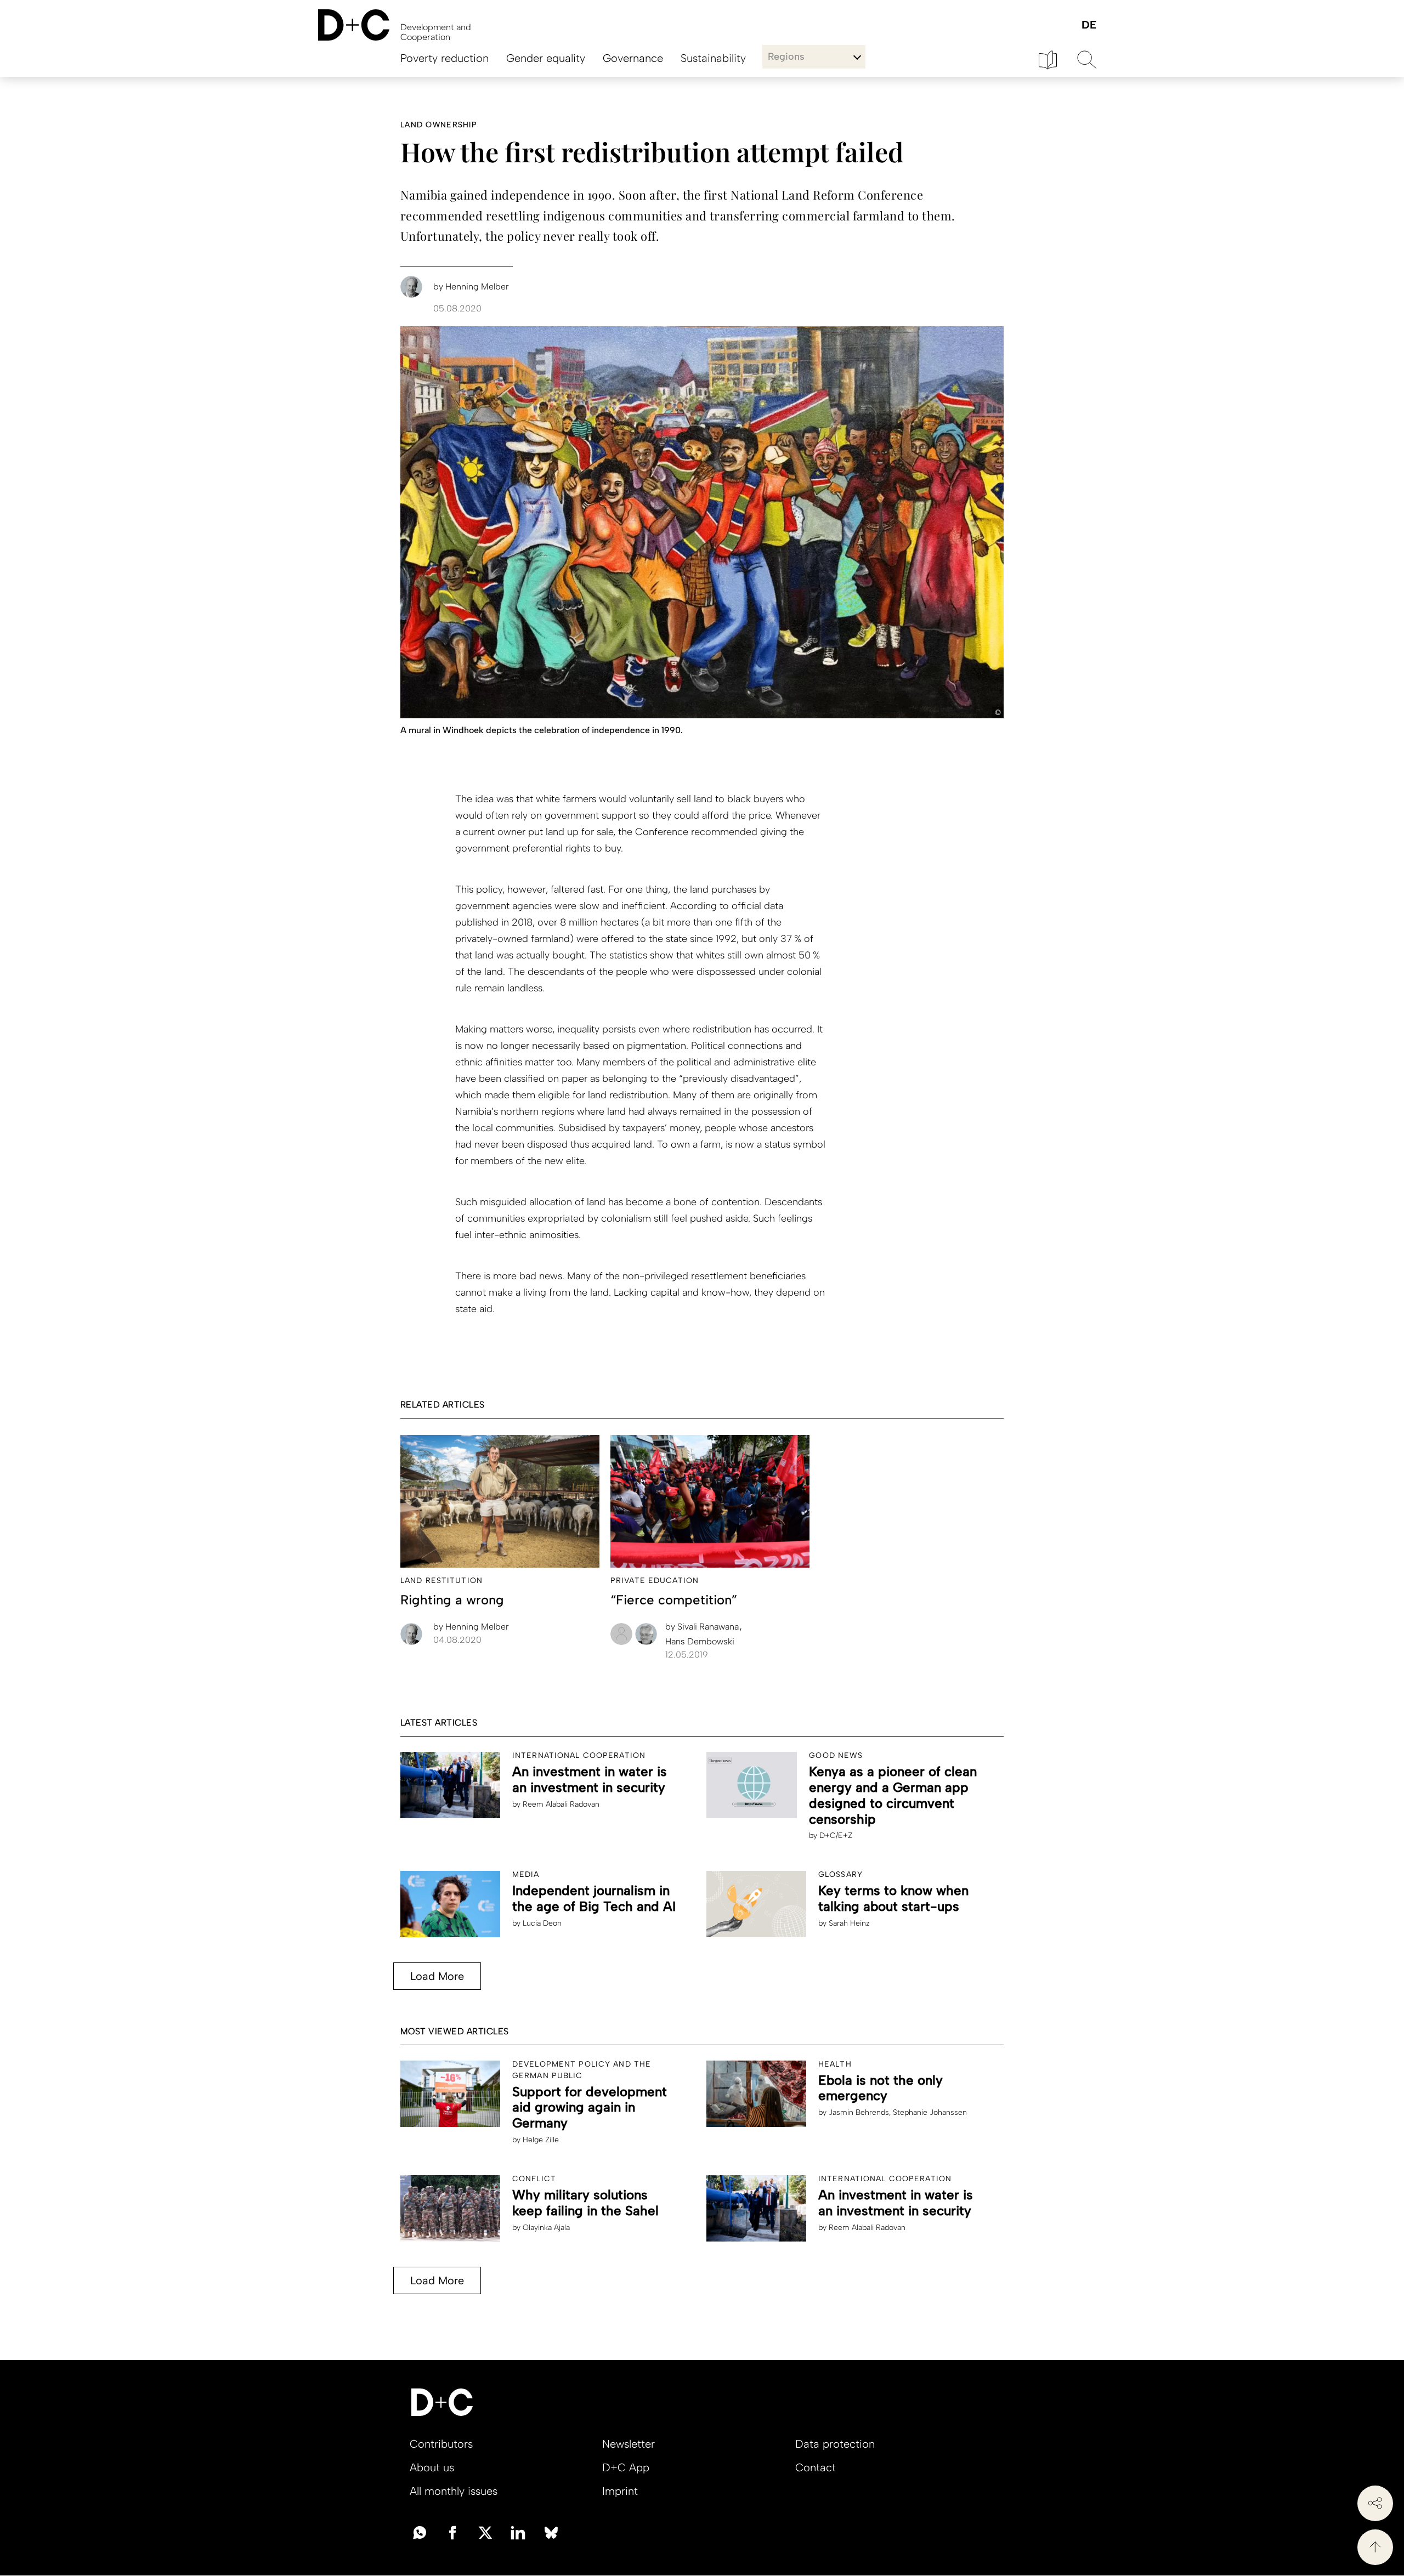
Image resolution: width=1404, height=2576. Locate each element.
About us (432, 2467)
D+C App (626, 2467)
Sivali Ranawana (703, 1627)
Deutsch (1088, 25)
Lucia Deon (542, 1923)
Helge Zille (541, 2140)
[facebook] (452, 2532)
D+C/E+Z (836, 1835)
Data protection (835, 2444)
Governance (633, 58)
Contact (816, 2467)
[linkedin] (518, 2532)
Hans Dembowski (700, 1641)
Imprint (620, 2491)
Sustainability (713, 58)
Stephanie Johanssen (930, 2112)
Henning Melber (471, 1627)
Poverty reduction (445, 58)
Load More (437, 1976)
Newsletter (629, 2444)
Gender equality (546, 58)
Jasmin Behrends (859, 2112)
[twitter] (485, 2532)
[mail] (420, 2532)
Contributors (441, 2444)
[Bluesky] (551, 2532)
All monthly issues (454, 2491)
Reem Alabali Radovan (561, 1804)
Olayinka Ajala (546, 2228)
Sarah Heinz (849, 1923)
